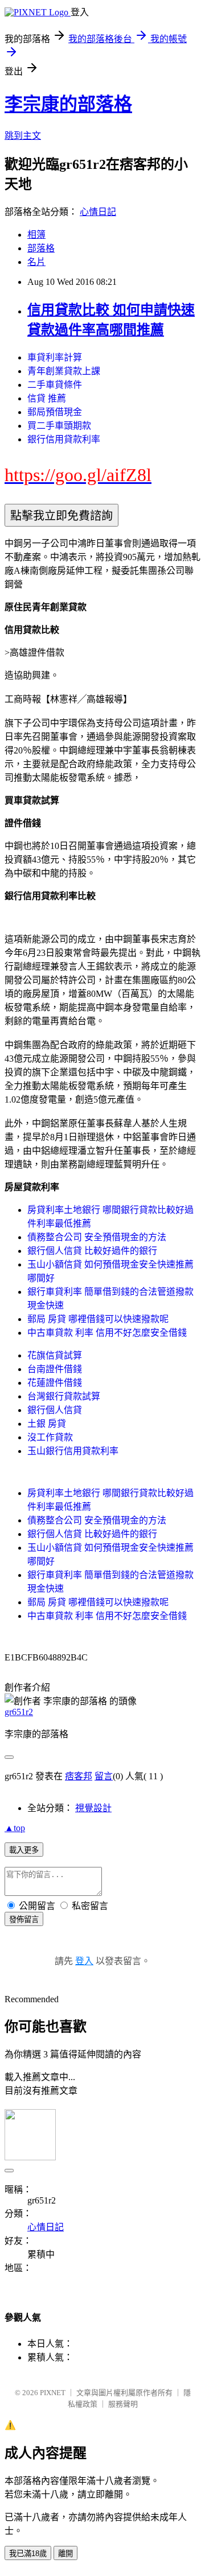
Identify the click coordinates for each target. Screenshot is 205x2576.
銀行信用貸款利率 (64, 439)
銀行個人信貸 (55, 1410)
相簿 (36, 235)
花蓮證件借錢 (55, 1383)
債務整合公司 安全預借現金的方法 (97, 1237)
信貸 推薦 (47, 398)
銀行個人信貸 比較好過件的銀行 (92, 1251)
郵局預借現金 (55, 412)
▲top (15, 1828)
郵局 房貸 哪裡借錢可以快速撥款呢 (98, 1319)
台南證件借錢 (55, 1369)
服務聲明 (123, 2404)
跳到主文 (23, 136)
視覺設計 (93, 1808)
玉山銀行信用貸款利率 (73, 1451)
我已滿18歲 (28, 2554)
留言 (104, 1776)
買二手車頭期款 (59, 426)
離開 (65, 2554)
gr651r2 (19, 1712)
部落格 (41, 248)
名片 (36, 262)
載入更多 (24, 1850)
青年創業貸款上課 (64, 371)
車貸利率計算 (55, 357)
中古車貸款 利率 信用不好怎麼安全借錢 (107, 1333)
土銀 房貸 (47, 1424)
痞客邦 (79, 1776)
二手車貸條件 (55, 385)
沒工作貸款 (50, 1437)
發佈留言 (24, 1919)
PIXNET (53, 2393)
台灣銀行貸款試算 (64, 1396)
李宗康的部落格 (68, 104)
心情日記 (98, 212)
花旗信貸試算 (55, 1355)
